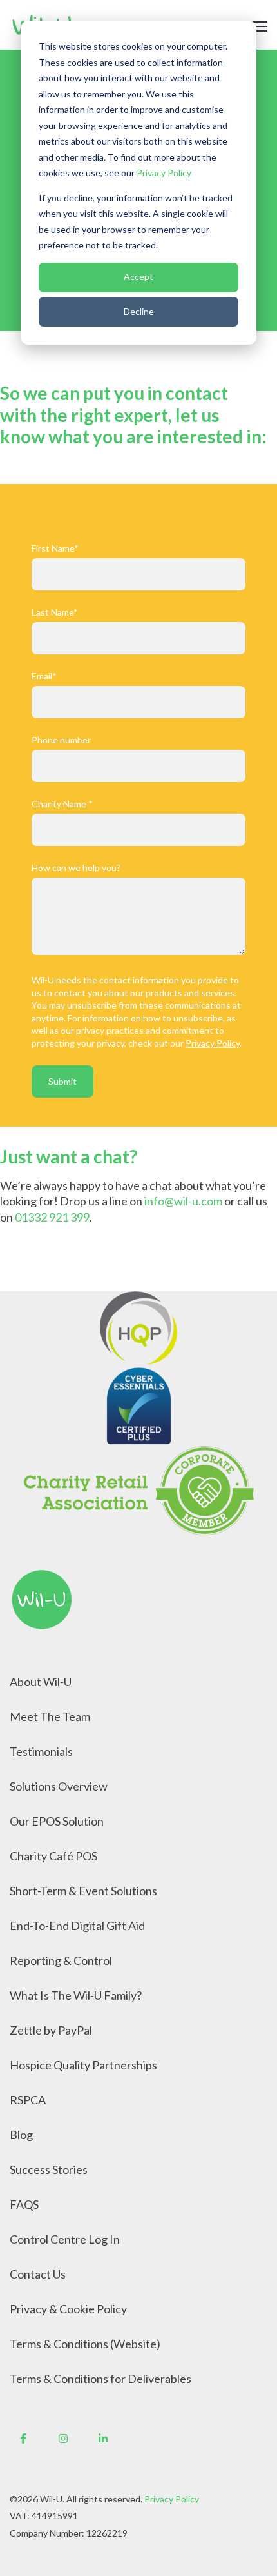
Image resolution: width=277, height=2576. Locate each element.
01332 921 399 (52, 1217)
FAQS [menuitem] (24, 2204)
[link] (42, 1598)
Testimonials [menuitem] (41, 1751)
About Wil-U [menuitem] (41, 1682)
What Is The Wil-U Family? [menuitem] (76, 1995)
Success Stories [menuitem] (49, 2169)
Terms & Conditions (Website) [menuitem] (85, 2344)
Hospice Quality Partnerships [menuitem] (83, 2065)
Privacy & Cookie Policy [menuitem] (68, 2309)
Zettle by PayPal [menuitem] (51, 2030)
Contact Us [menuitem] (38, 2274)
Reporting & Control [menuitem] (61, 1960)
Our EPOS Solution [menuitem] (57, 1821)
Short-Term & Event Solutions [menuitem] (83, 1891)
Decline (139, 311)
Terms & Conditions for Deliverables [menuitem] (100, 2379)
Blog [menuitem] (21, 2135)
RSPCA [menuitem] (28, 2100)
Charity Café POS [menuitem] (53, 1856)
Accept (138, 277)
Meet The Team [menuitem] (50, 1716)
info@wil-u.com (183, 1201)
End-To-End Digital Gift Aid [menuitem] (77, 1926)
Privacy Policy (164, 173)
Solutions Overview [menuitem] (59, 1786)
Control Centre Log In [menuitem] (65, 2239)
